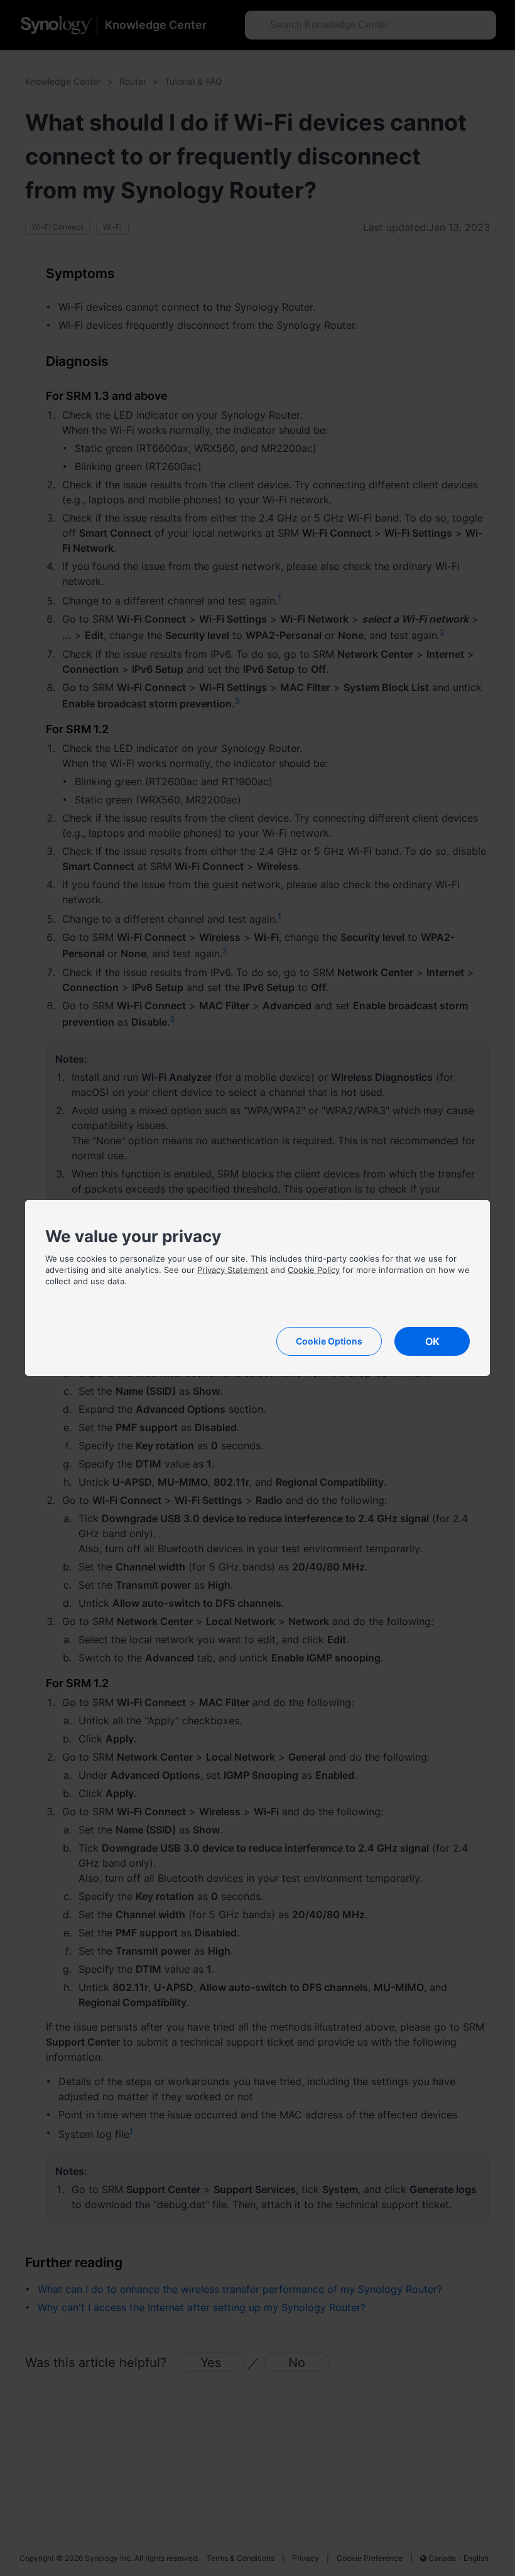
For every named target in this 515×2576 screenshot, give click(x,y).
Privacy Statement (233, 1270)
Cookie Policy (314, 1270)
